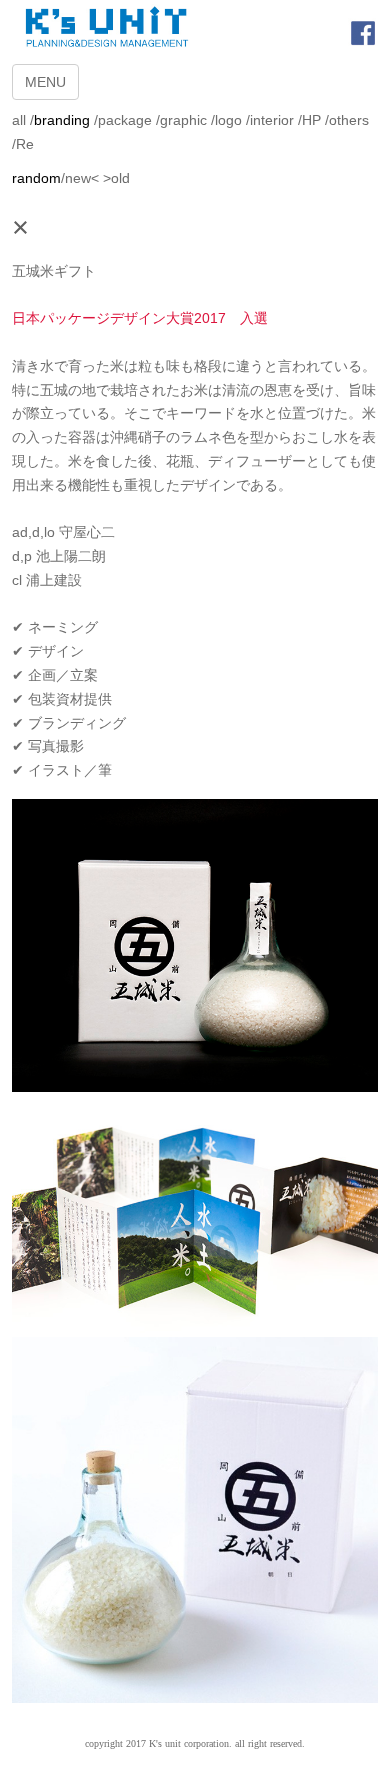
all (19, 120)
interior (272, 120)
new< (82, 178)
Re (25, 144)
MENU (45, 82)
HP (311, 120)
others (349, 120)
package (125, 120)
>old (116, 178)
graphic (183, 120)
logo (228, 120)
